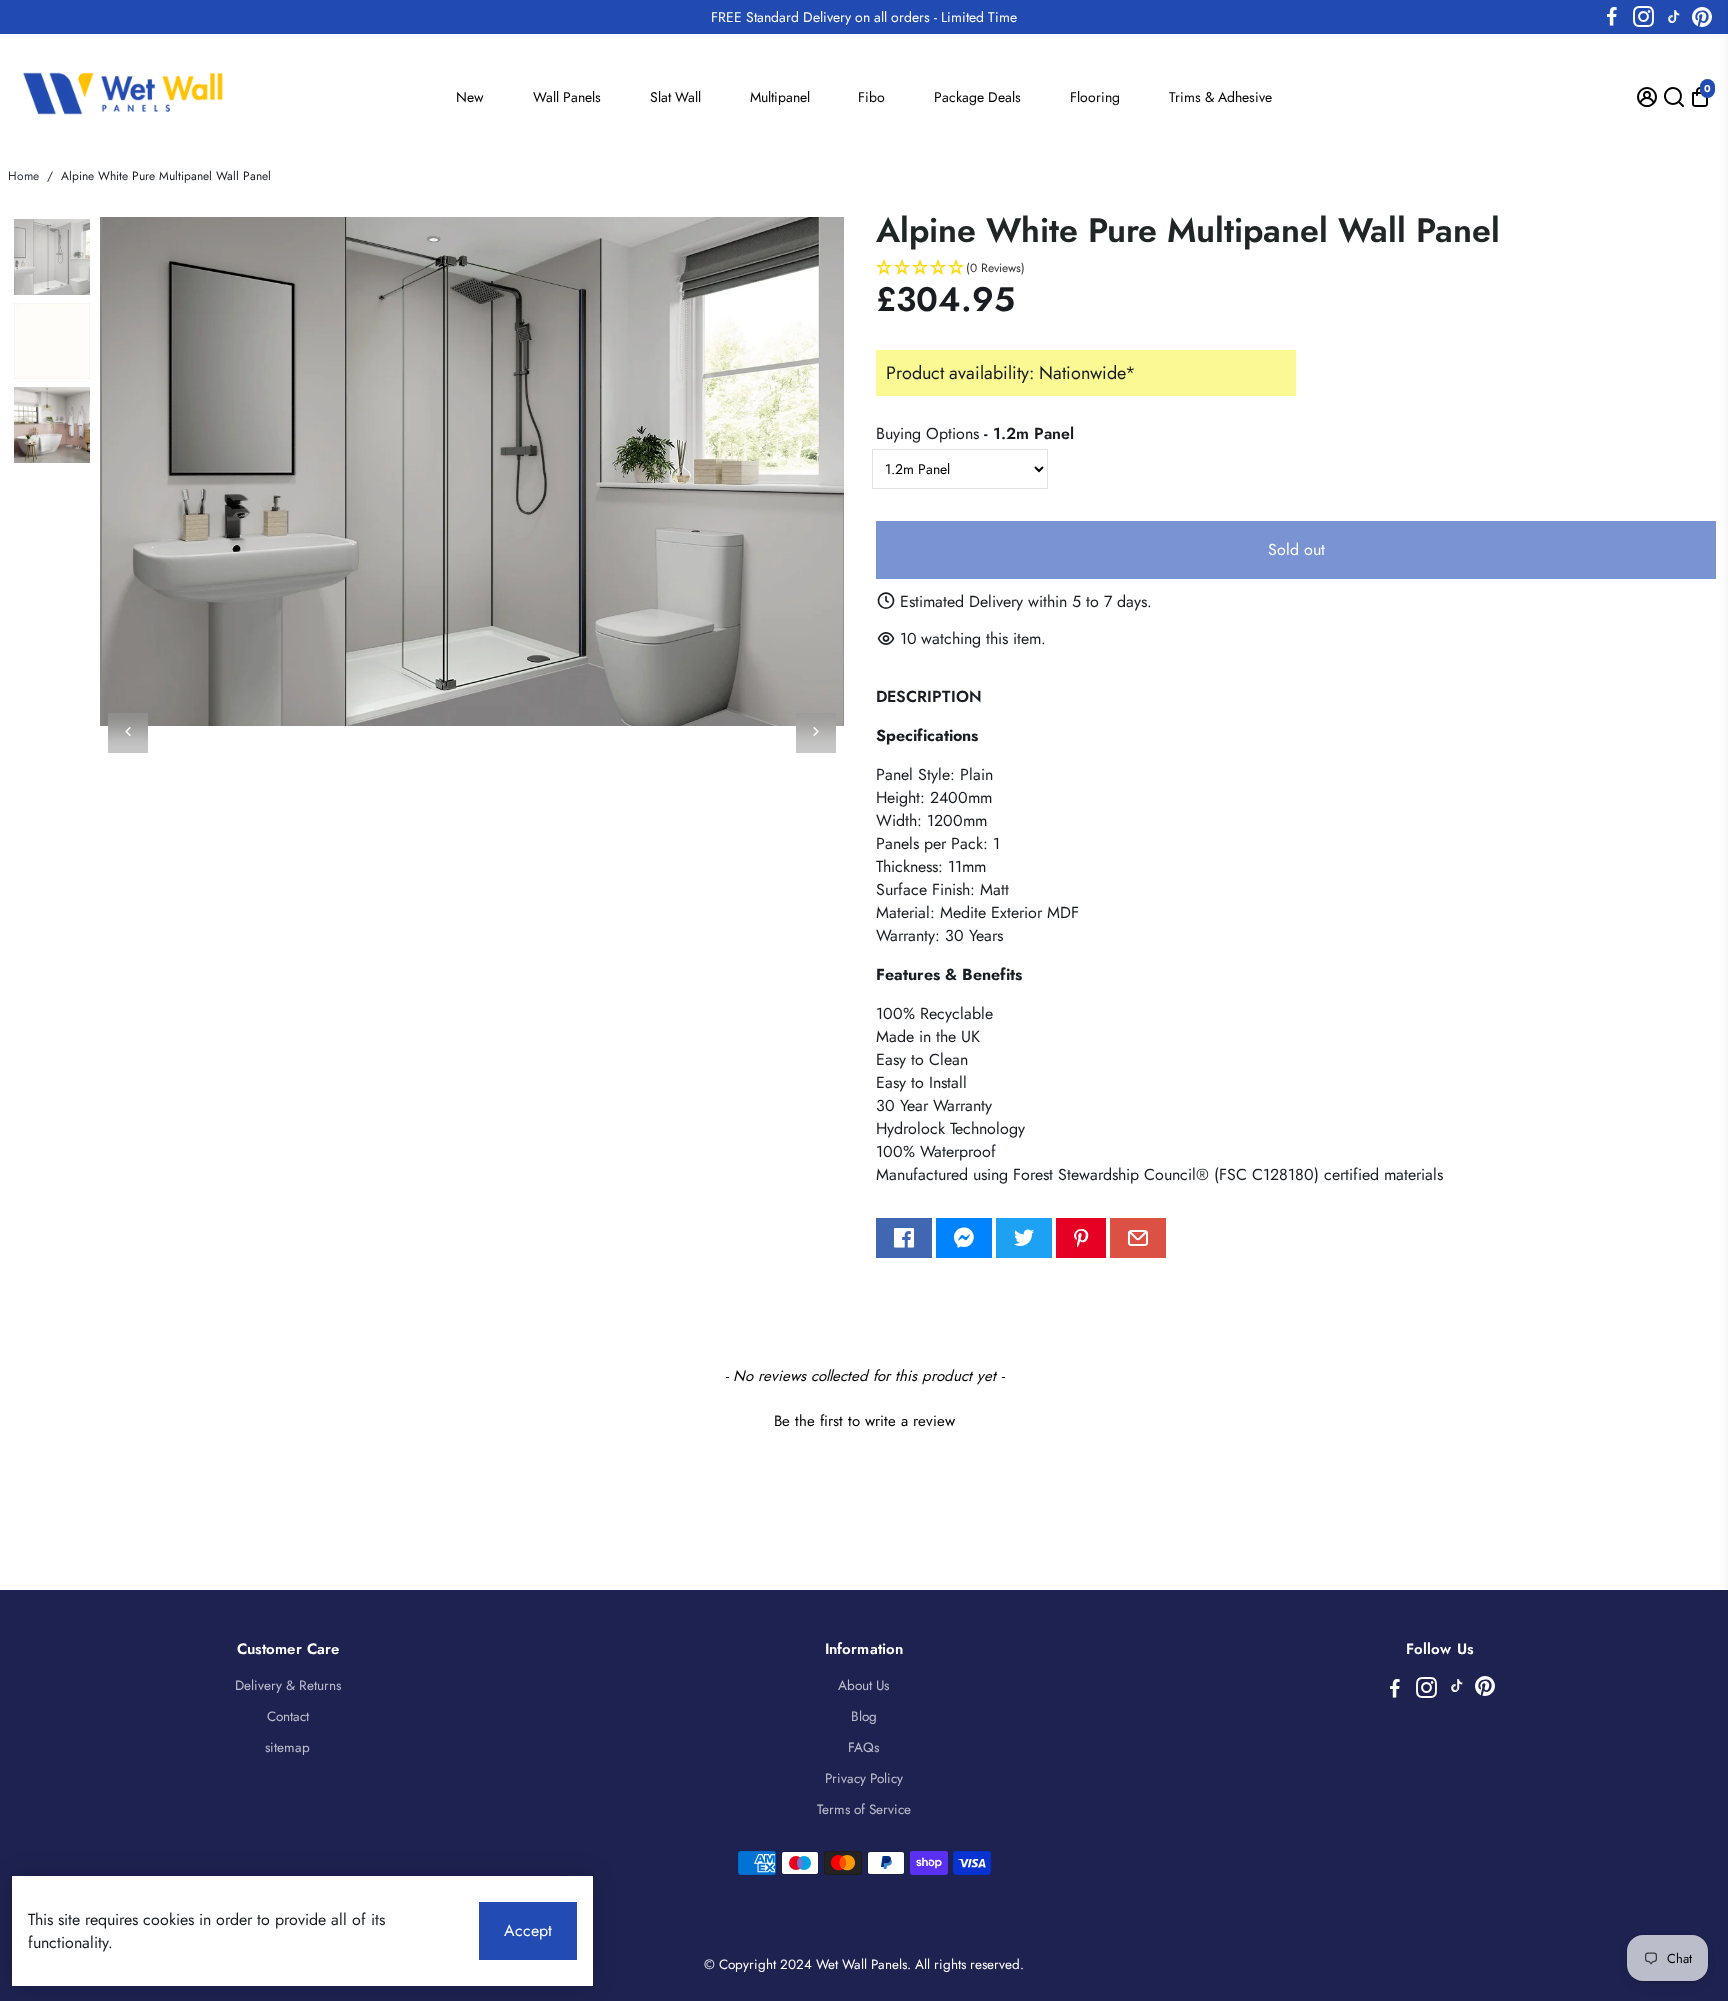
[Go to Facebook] (1612, 17)
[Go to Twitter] (1024, 1238)
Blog (864, 1716)
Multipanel (780, 97)
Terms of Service (864, 1809)
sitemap (287, 1747)
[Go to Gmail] (1138, 1238)
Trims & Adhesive (1220, 97)
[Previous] (128, 733)
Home (23, 176)
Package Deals (977, 97)
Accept (528, 1930)
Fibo (871, 97)
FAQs (863, 1747)
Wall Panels (567, 97)
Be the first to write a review (864, 1421)
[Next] (816, 733)
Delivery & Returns (288, 1685)
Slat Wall (675, 97)
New (470, 97)
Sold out (1296, 549)
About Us (863, 1685)
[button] (1296, 268)
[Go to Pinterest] (1702, 17)
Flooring (1095, 97)
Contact (288, 1716)
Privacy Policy (864, 1778)
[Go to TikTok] (1674, 17)
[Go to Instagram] (1643, 17)
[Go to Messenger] (964, 1238)
